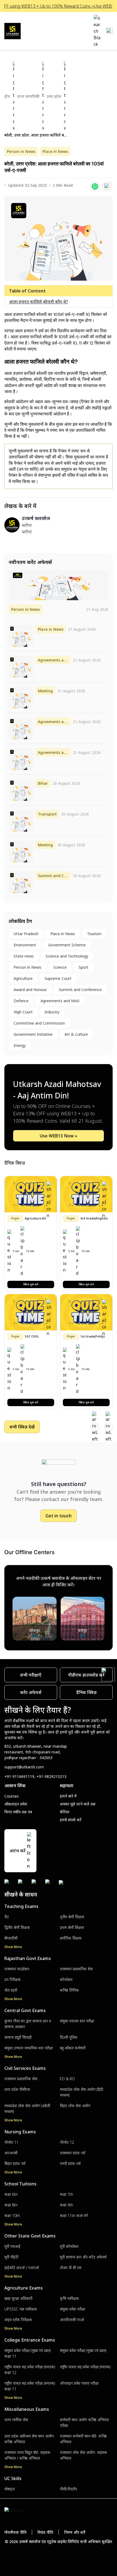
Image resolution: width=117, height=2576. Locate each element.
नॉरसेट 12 (67, 2142)
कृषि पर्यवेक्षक (69, 2298)
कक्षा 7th (67, 2194)
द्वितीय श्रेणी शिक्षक (17, 1927)
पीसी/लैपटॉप (68, 2489)
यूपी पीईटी (11, 2257)
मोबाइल (10, 2489)
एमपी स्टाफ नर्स (70, 2163)
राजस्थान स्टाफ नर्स (73, 2153)
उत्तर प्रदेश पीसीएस (17, 2089)
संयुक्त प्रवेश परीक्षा (73, 2309)
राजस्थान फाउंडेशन (17, 1969)
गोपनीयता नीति (15, 2532)
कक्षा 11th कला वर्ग (74, 2216)
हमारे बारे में (68, 1796)
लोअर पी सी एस (71, 2268)
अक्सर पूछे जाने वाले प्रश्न (78, 1804)
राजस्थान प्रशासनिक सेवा (76, 1969)
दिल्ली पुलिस (69, 2037)
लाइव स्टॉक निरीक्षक (18, 2320)
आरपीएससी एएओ (72, 2320)
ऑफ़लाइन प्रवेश (16, 1804)
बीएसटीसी (11, 1938)
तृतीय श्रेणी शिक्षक (72, 1917)
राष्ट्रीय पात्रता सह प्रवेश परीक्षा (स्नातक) (85, 2367)
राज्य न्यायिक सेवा (16, 2420)
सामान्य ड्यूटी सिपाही (18, 2037)
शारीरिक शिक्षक (71, 1938)
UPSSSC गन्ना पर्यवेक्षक (21, 2309)
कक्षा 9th (67, 2205)
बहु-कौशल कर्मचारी (73, 2048)
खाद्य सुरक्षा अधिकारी (18, 2298)
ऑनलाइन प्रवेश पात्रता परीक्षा (79, 2383)
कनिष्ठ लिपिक (69, 1990)
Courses (12, 1796)
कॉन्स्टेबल (66, 1979)
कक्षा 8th (11, 2205)
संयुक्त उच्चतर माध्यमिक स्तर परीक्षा (29, 2048)
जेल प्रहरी (11, 1990)
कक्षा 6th (11, 2194)
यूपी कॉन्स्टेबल (69, 2246)
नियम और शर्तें (75, 2532)
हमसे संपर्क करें (71, 1820)
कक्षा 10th (12, 2216)
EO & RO (67, 2079)
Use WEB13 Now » (59, 1136)
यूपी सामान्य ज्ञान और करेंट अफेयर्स (83, 2257)
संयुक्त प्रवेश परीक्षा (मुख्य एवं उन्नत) (83, 2350)
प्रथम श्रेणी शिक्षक (72, 1927)
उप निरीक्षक (13, 1979)
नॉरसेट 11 (11, 2142)
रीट (7, 1917)
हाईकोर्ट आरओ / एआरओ (22, 2268)
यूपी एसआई (12, 2246)
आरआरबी (11, 2153)
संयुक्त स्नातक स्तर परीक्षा (77, 2021)
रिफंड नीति (45, 2532)
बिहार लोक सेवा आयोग (75, 2106)
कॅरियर (65, 1812)
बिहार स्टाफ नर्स (15, 2163)
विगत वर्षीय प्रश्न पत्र (18, 1812)
